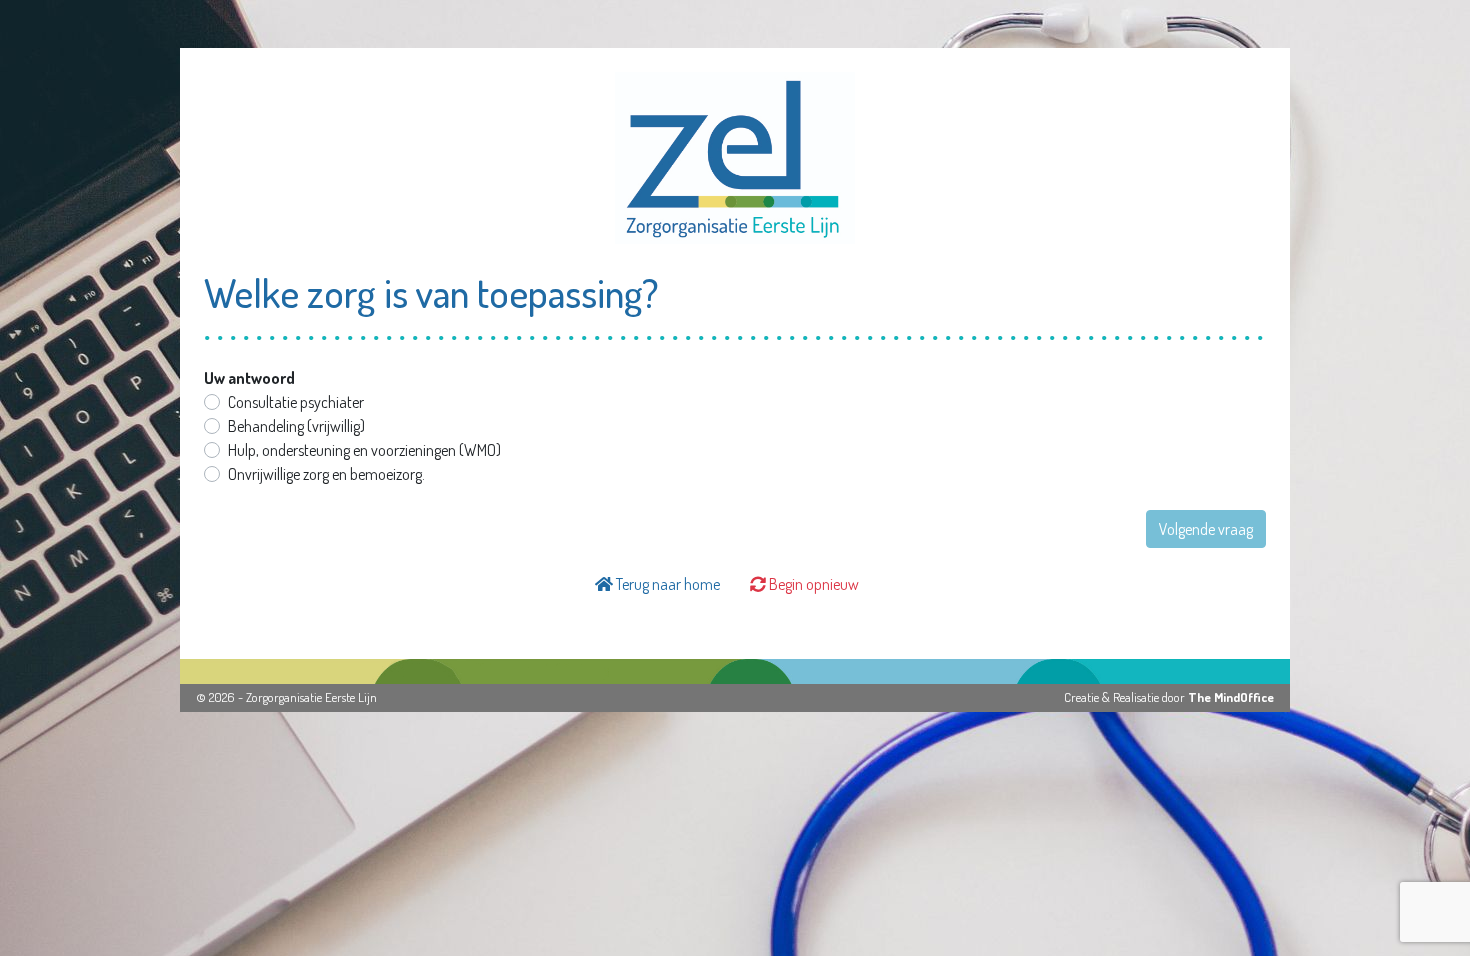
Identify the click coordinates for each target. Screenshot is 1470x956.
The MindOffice (1231, 697)
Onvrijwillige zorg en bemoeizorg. (326, 474)
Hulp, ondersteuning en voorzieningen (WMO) (364, 450)
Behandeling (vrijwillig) (296, 426)
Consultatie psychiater (296, 402)
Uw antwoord (249, 378)
